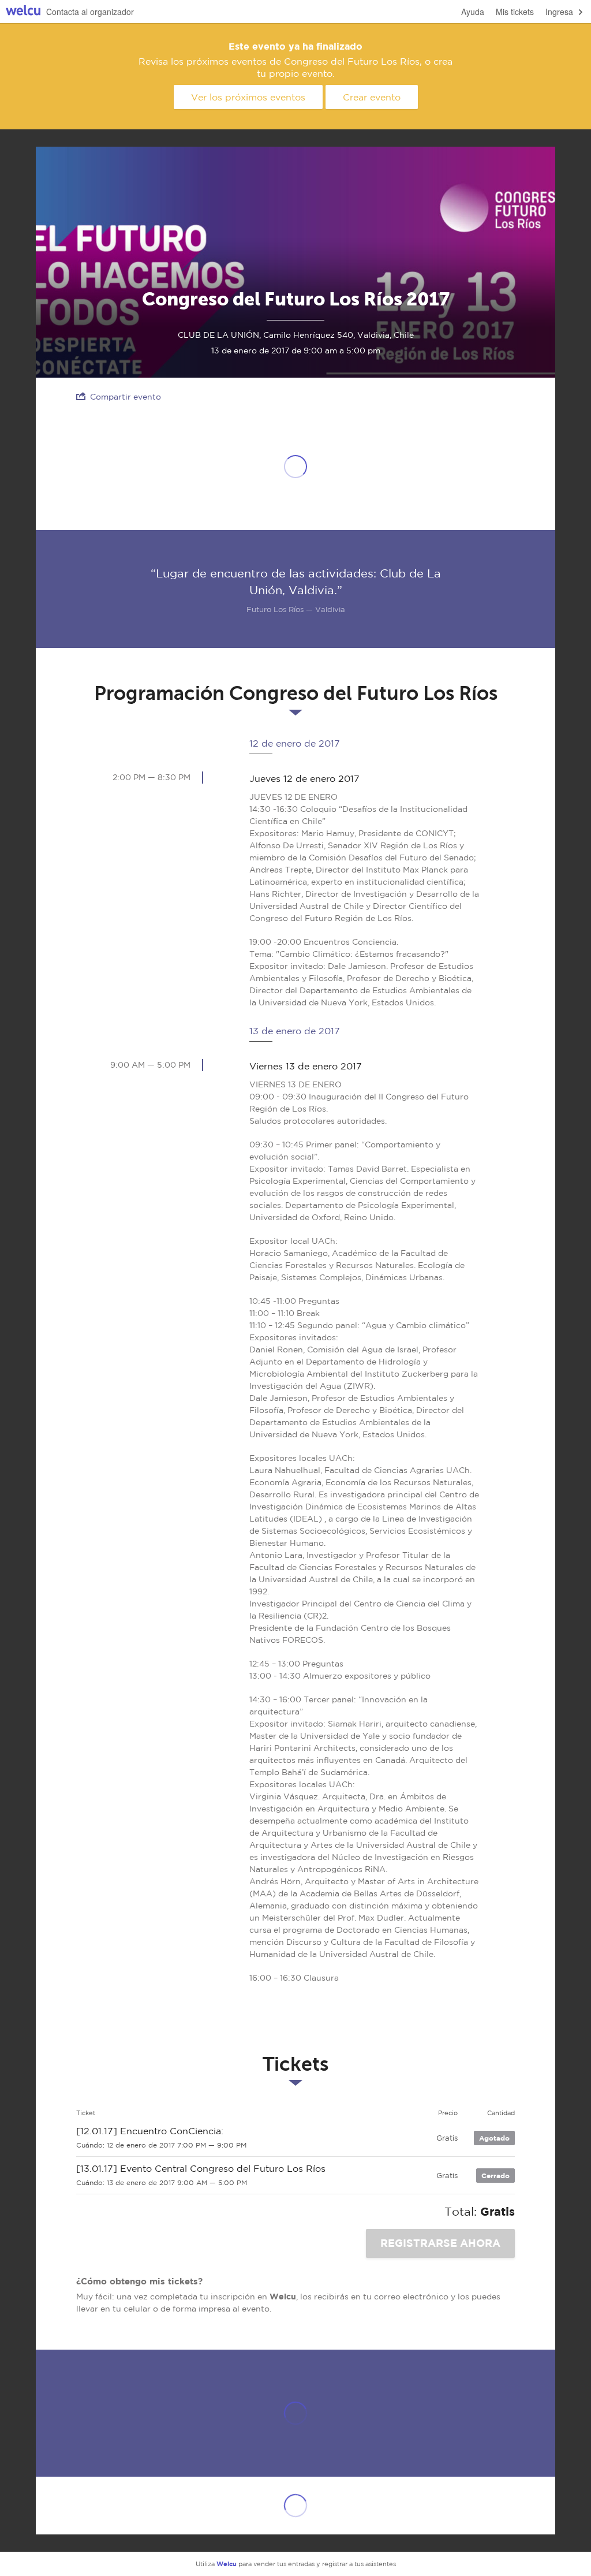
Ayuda (473, 12)
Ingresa (559, 12)
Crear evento (372, 97)
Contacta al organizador (90, 12)
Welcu (23, 12)
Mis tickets (515, 12)
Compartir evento (126, 397)
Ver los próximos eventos (248, 97)
